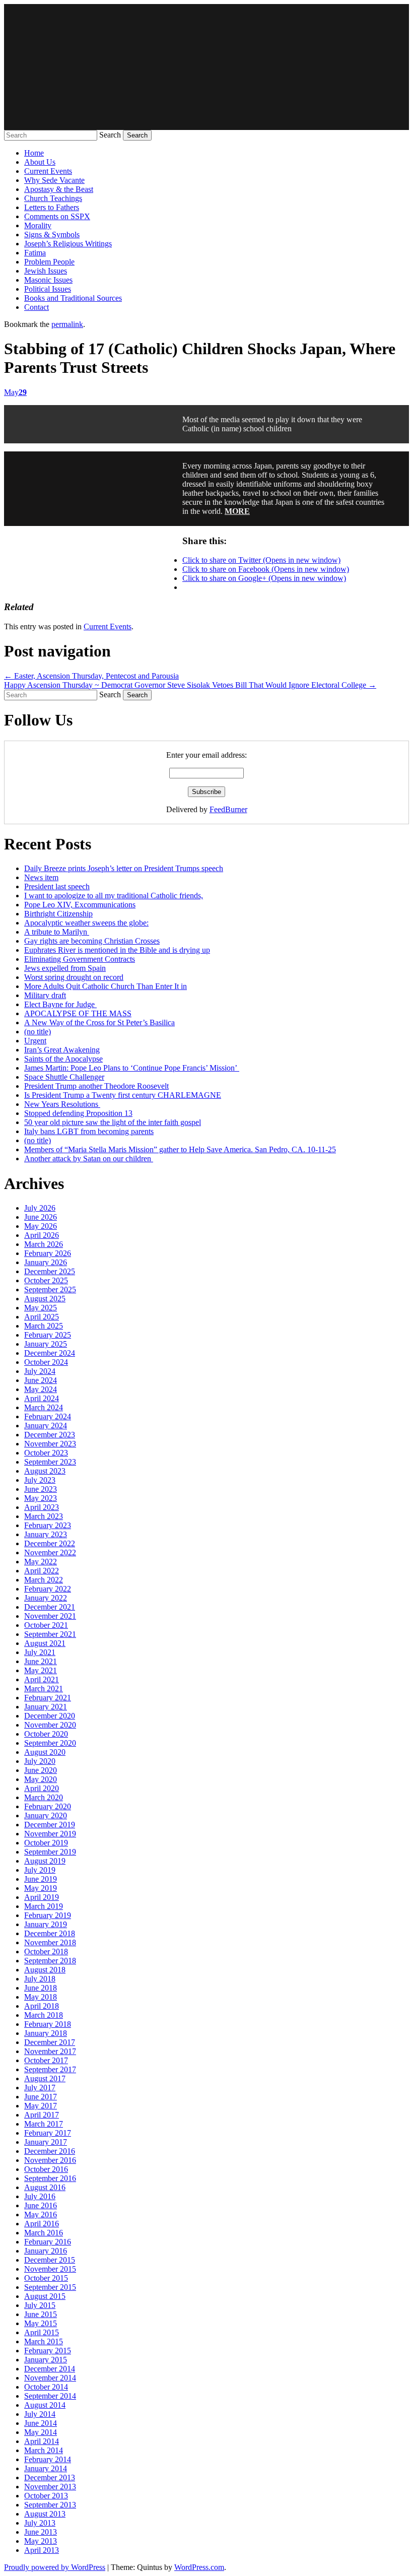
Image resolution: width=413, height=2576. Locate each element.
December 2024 (50, 1353)
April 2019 (42, 1897)
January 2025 (46, 1344)
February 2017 (48, 2133)
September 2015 (50, 2287)
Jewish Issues (46, 271)
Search (110, 135)
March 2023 (44, 1516)
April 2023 (42, 1507)
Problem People (49, 262)
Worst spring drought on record (74, 977)
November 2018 (50, 1942)
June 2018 (41, 1988)
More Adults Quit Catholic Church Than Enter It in (106, 986)
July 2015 (40, 2305)
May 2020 (41, 1779)
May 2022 (41, 1562)
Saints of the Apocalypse (63, 1059)
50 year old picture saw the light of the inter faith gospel (113, 1122)
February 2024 (48, 1416)
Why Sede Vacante (54, 180)
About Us (40, 162)
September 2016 (50, 2178)
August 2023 (45, 1471)
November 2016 (50, 2160)
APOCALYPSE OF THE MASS (78, 1013)
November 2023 (50, 1444)
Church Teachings (53, 198)
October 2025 (46, 1280)
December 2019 (50, 1825)
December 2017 (50, 2042)
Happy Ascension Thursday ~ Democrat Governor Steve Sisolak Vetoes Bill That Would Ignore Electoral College (190, 685)
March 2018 (44, 2015)
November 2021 (50, 1616)
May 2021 (41, 1670)
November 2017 (50, 2051)
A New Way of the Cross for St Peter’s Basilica (99, 1022)
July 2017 (40, 2088)
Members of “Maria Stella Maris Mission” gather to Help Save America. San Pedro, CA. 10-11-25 (180, 1149)
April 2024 (42, 1398)
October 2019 (46, 1843)
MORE (237, 511)
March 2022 (44, 1580)
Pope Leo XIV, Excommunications (80, 905)
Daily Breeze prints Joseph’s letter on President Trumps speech (124, 868)
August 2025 (45, 1299)
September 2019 (50, 1852)
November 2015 (50, 2269)
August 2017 (45, 2078)
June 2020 (41, 1770)
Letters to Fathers (52, 207)
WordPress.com (199, 2567)
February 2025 (48, 1335)
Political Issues (48, 289)
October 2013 (46, 2496)
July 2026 (40, 1208)
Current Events (48, 171)
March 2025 (44, 1326)
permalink (67, 324)
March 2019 (44, 1906)
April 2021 (42, 1679)
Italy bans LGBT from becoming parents (89, 1131)
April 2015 (42, 2332)
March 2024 (44, 1407)
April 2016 (42, 2224)
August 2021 (45, 1643)
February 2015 (48, 2351)
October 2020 (46, 1734)
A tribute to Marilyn (57, 932)
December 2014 (50, 2369)
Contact (37, 307)
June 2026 (41, 1217)
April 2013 (42, 2550)
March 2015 (44, 2341)
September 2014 (50, 2396)
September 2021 (50, 1634)
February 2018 (48, 2024)
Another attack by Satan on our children (89, 1159)
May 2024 (41, 1389)
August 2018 (45, 1970)
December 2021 (50, 1607)
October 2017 (46, 2060)
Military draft (45, 995)
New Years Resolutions (62, 1104)
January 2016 (46, 2251)
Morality (38, 225)
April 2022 (42, 1571)
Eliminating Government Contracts (80, 959)
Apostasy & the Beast (59, 189)
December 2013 (50, 2478)
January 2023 (46, 1534)
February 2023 (48, 1525)
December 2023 (50, 1435)
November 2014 (50, 2378)
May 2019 (41, 1888)
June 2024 (41, 1380)
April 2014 (42, 2441)
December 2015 (50, 2260)
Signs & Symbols (52, 235)
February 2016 (48, 2242)
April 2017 (42, 2115)
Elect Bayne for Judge (60, 1004)
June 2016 (41, 2205)
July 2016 (40, 2196)
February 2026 (48, 1253)
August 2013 (45, 2514)
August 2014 (45, 2405)
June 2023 (41, 1489)
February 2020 (48, 1806)
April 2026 (42, 1235)
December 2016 (50, 2151)
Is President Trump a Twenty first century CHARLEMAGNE (123, 1095)
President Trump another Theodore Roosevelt (96, 1086)
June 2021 (41, 1661)
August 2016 (45, 2187)
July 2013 (40, 2523)
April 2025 (42, 1317)
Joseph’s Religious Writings (68, 244)
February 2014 (48, 2459)
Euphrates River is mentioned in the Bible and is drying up (117, 950)
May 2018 (41, 1997)
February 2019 (48, 1915)
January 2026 (46, 1262)
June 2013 (41, 2532)
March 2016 (44, 2233)
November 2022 (50, 1553)
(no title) (38, 1032)
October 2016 (46, 2169)
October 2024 (46, 1362)
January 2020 (46, 1815)
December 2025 (50, 1271)
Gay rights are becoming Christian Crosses (92, 941)
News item (41, 877)
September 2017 (50, 2069)
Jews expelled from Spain (65, 968)
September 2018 (50, 1961)
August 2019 (45, 1861)
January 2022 (46, 1598)
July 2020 (40, 1761)
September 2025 (50, 1290)
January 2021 (46, 1707)
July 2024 (40, 1371)
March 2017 (44, 2124)
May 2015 (41, 2323)
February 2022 (48, 1589)
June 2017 (41, 2097)
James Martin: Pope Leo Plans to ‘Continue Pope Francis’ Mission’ (132, 1068)
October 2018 (46, 1952)
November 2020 (50, 1725)
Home (34, 153)
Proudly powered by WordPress (55, 2567)
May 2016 (41, 2215)
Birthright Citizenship (58, 914)
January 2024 (46, 1426)
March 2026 (44, 1244)
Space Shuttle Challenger (64, 1077)
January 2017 (46, 2142)
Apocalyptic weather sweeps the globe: (86, 923)
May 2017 (41, 2106)
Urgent (35, 1041)
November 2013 (50, 2487)
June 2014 (41, 2423)
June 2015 (41, 2314)
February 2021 (48, 1698)
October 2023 (46, 1453)
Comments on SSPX (57, 216)
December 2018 (50, 1933)
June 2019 (41, 1879)
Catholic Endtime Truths (206, 67)
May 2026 (41, 1226)
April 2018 (42, 2006)
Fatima (35, 253)
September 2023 (50, 1462)
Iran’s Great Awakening (62, 1050)
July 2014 (40, 2414)
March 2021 (44, 1689)
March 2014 (44, 2450)
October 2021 (46, 1625)
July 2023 (40, 1480)
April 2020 (42, 1788)
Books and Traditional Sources (73, 298)
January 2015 (46, 2360)
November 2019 (50, 1834)
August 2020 (45, 1752)
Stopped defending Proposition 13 (78, 1113)
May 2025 (41, 1308)
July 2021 (40, 1652)
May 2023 (41, 1498)
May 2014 (41, 2432)
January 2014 (46, 2468)
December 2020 (50, 1716)
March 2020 (44, 1797)
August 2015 (45, 2296)
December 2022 (50, 1543)
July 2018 (40, 1979)
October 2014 (46, 2387)
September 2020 (50, 1743)
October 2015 (46, 2278)
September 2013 (50, 2505)
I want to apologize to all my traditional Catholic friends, (114, 896)
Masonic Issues (48, 280)
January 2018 (46, 2033)
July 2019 (40, 1870)
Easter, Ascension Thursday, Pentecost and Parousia (91, 676)
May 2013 (41, 2541)
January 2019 (46, 1924)
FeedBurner (228, 809)
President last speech (57, 886)
